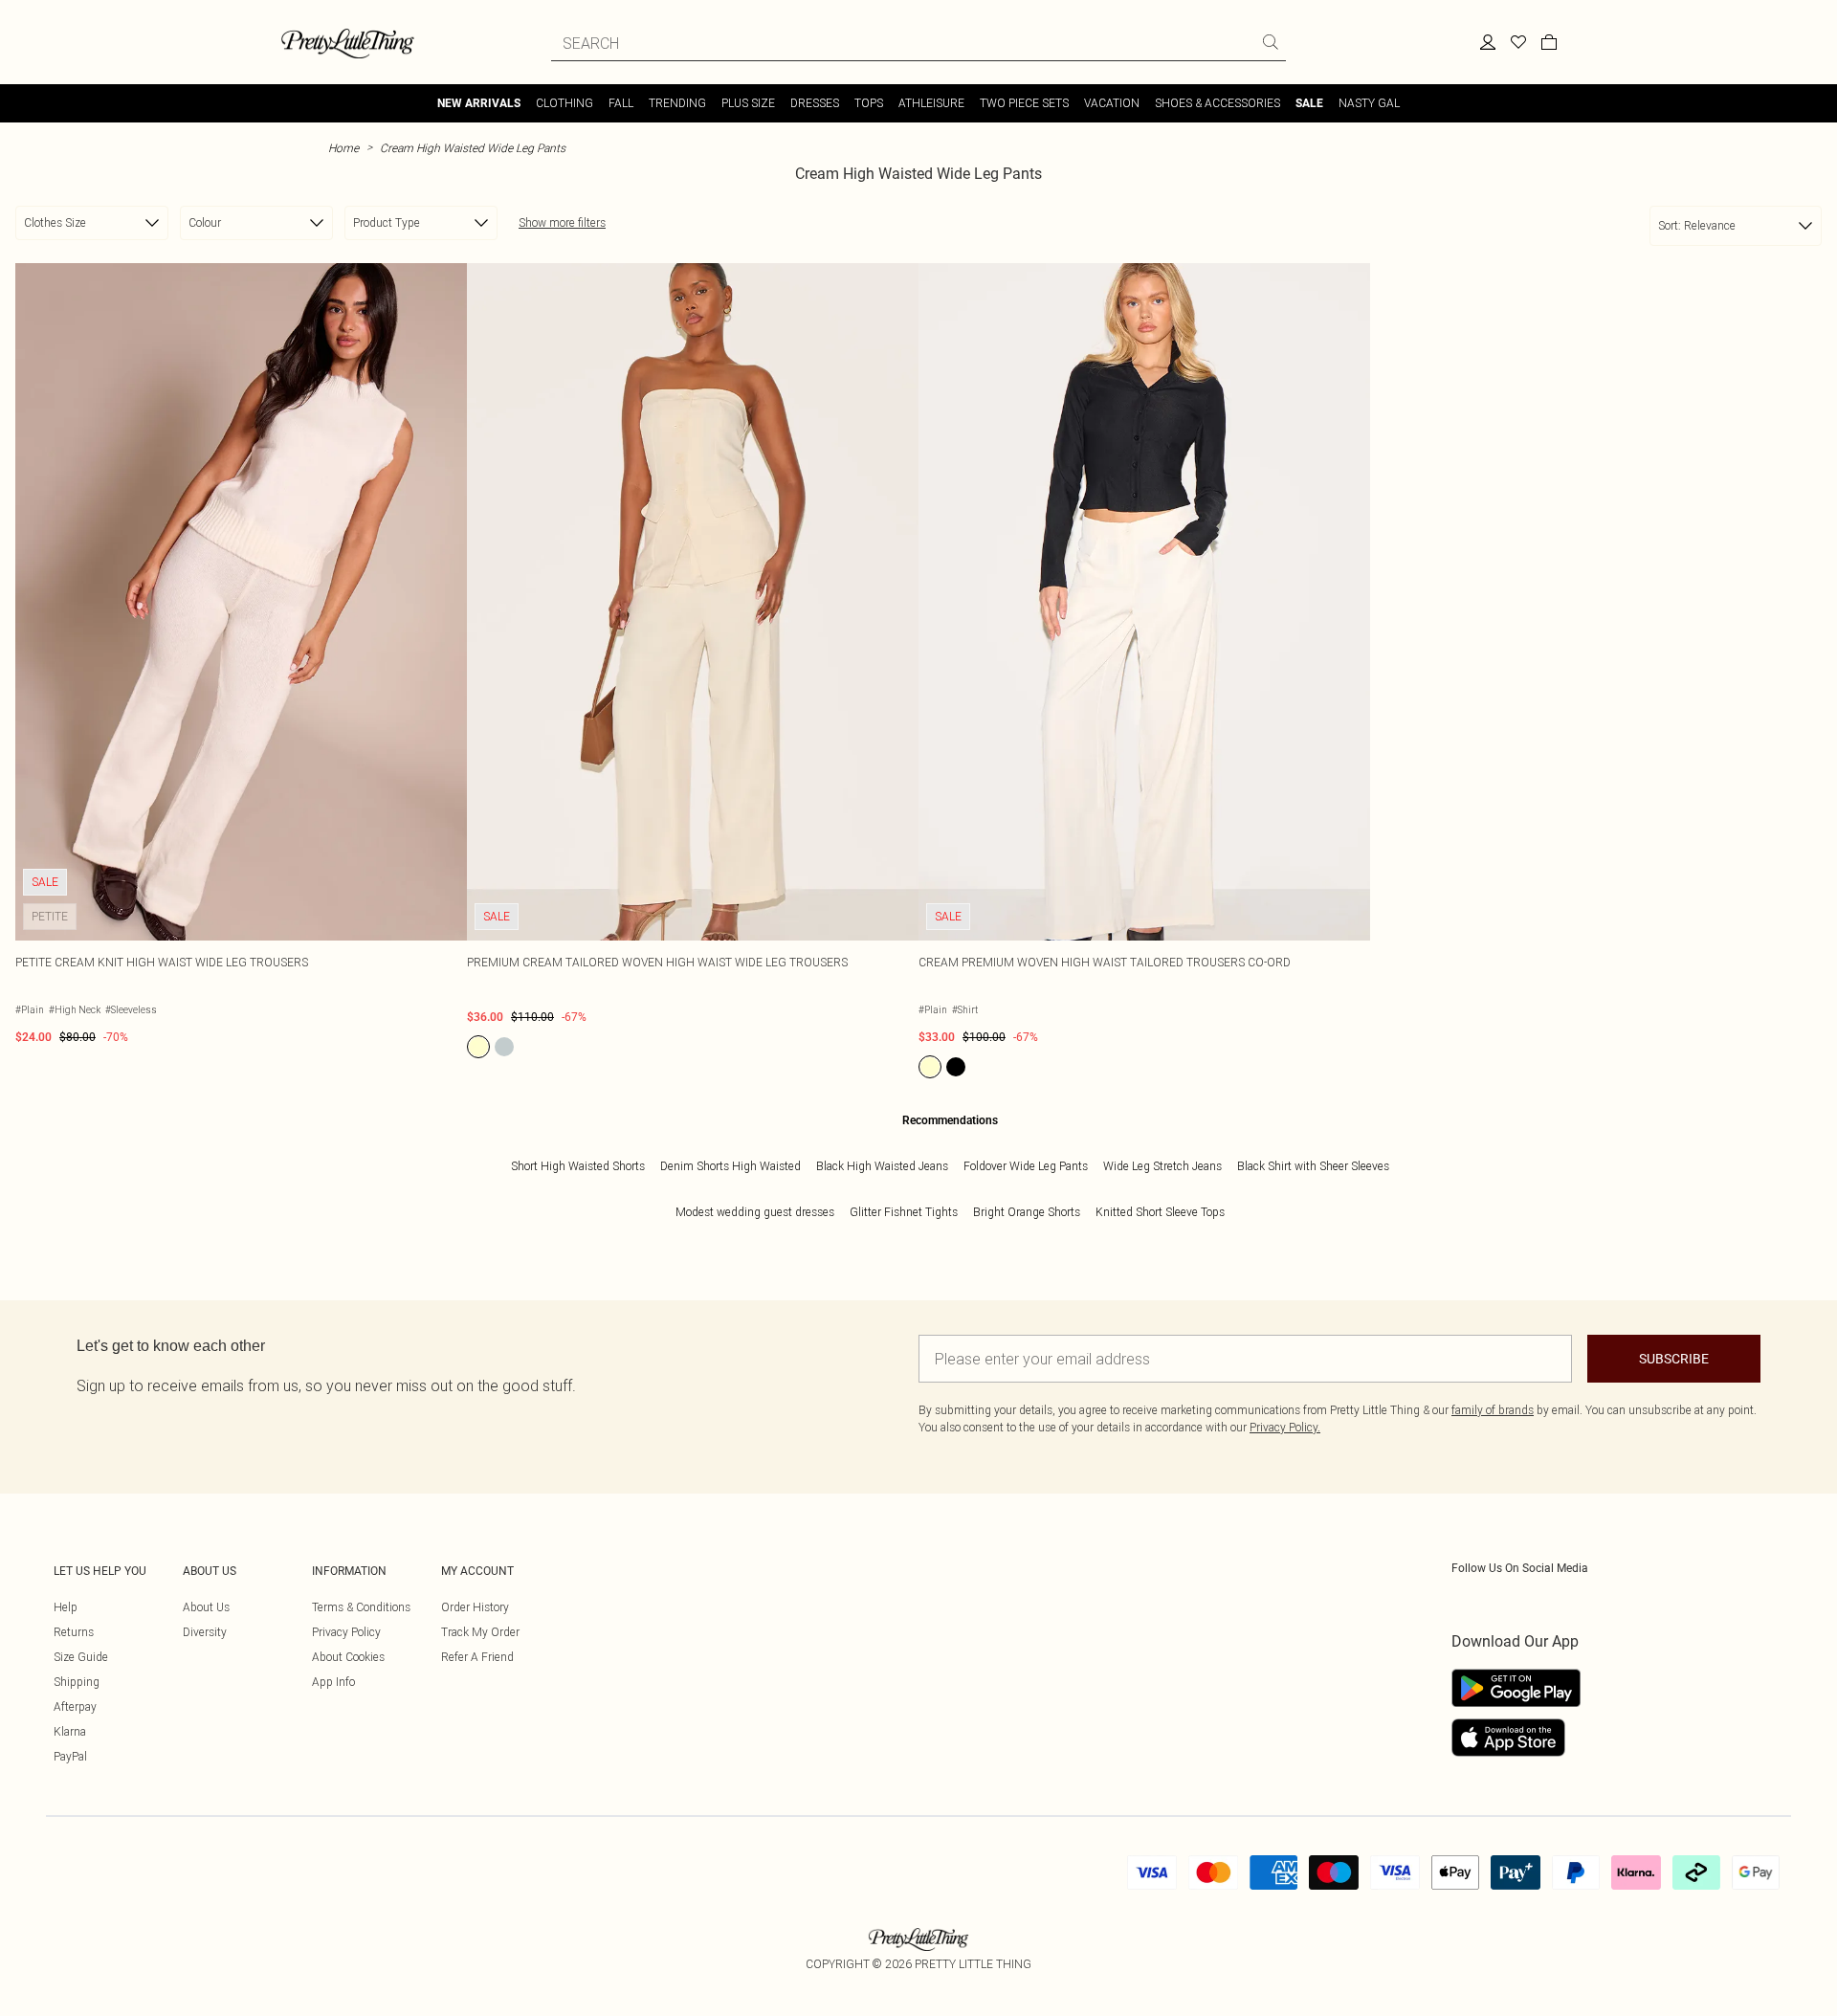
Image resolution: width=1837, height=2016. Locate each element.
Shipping (77, 1682)
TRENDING (677, 103)
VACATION (1112, 103)
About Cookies (348, 1657)
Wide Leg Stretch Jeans (1162, 1166)
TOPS (869, 103)
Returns (74, 1632)
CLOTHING (564, 103)
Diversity (205, 1632)
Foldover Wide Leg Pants (1026, 1166)
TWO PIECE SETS (1024, 103)
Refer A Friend (477, 1657)
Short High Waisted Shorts (578, 1166)
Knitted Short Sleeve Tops (1160, 1212)
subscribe (1674, 1359)
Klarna (70, 1731)
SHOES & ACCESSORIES (1217, 103)
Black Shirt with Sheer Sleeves (1313, 1166)
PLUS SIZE (748, 103)
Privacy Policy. (1285, 1427)
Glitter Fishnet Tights (904, 1212)
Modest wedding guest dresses (755, 1212)
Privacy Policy (346, 1632)
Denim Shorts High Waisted (730, 1166)
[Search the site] (1271, 42)
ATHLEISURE (931, 103)
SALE (1309, 103)
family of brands (1493, 1410)
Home (343, 148)
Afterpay (75, 1706)
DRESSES (815, 103)
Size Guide (81, 1657)
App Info (333, 1682)
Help (66, 1607)
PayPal (70, 1756)
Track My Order (480, 1632)
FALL (621, 103)
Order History (475, 1607)
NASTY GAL (1369, 103)
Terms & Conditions (361, 1607)
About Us (206, 1607)
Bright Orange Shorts (1027, 1212)
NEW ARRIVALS (479, 103)
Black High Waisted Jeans (882, 1166)
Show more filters (562, 222)
